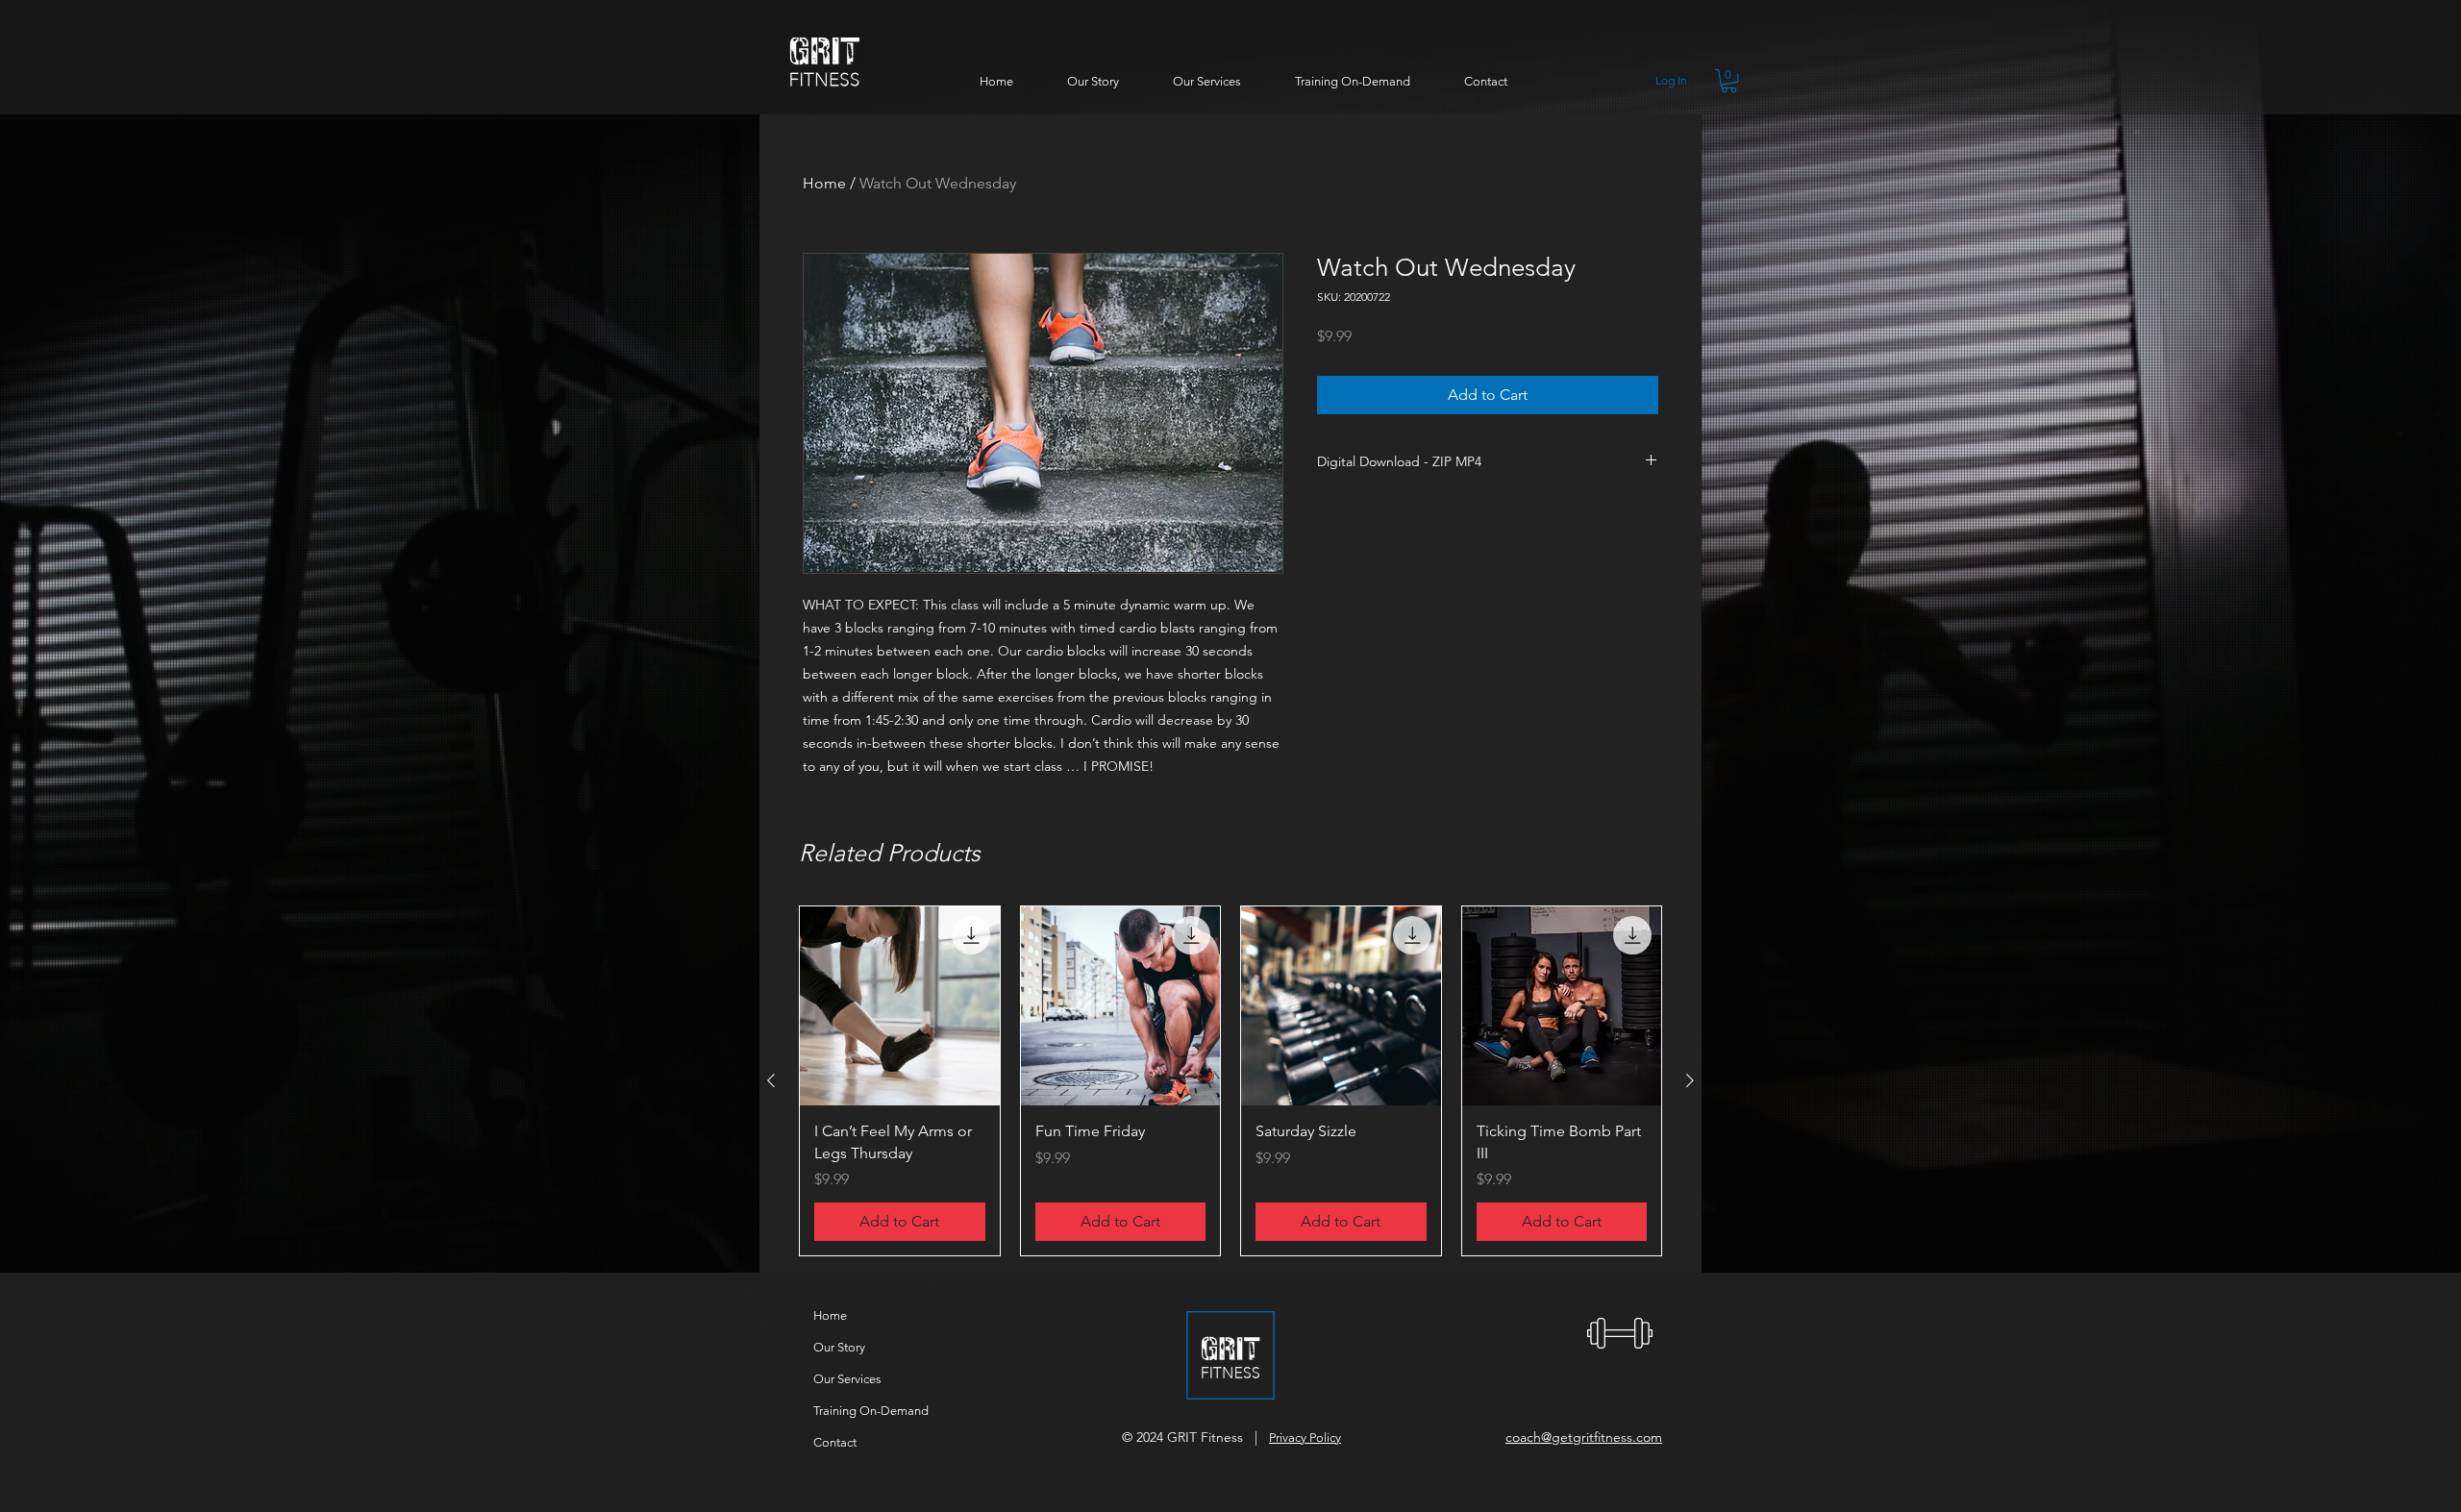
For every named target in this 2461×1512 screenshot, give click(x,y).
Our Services (847, 1379)
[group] (1230, 1081)
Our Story (839, 1347)
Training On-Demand (871, 1411)
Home (824, 183)
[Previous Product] (771, 1080)
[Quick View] (900, 1006)
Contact (835, 1442)
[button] (1729, 81)
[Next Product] (1690, 1080)
